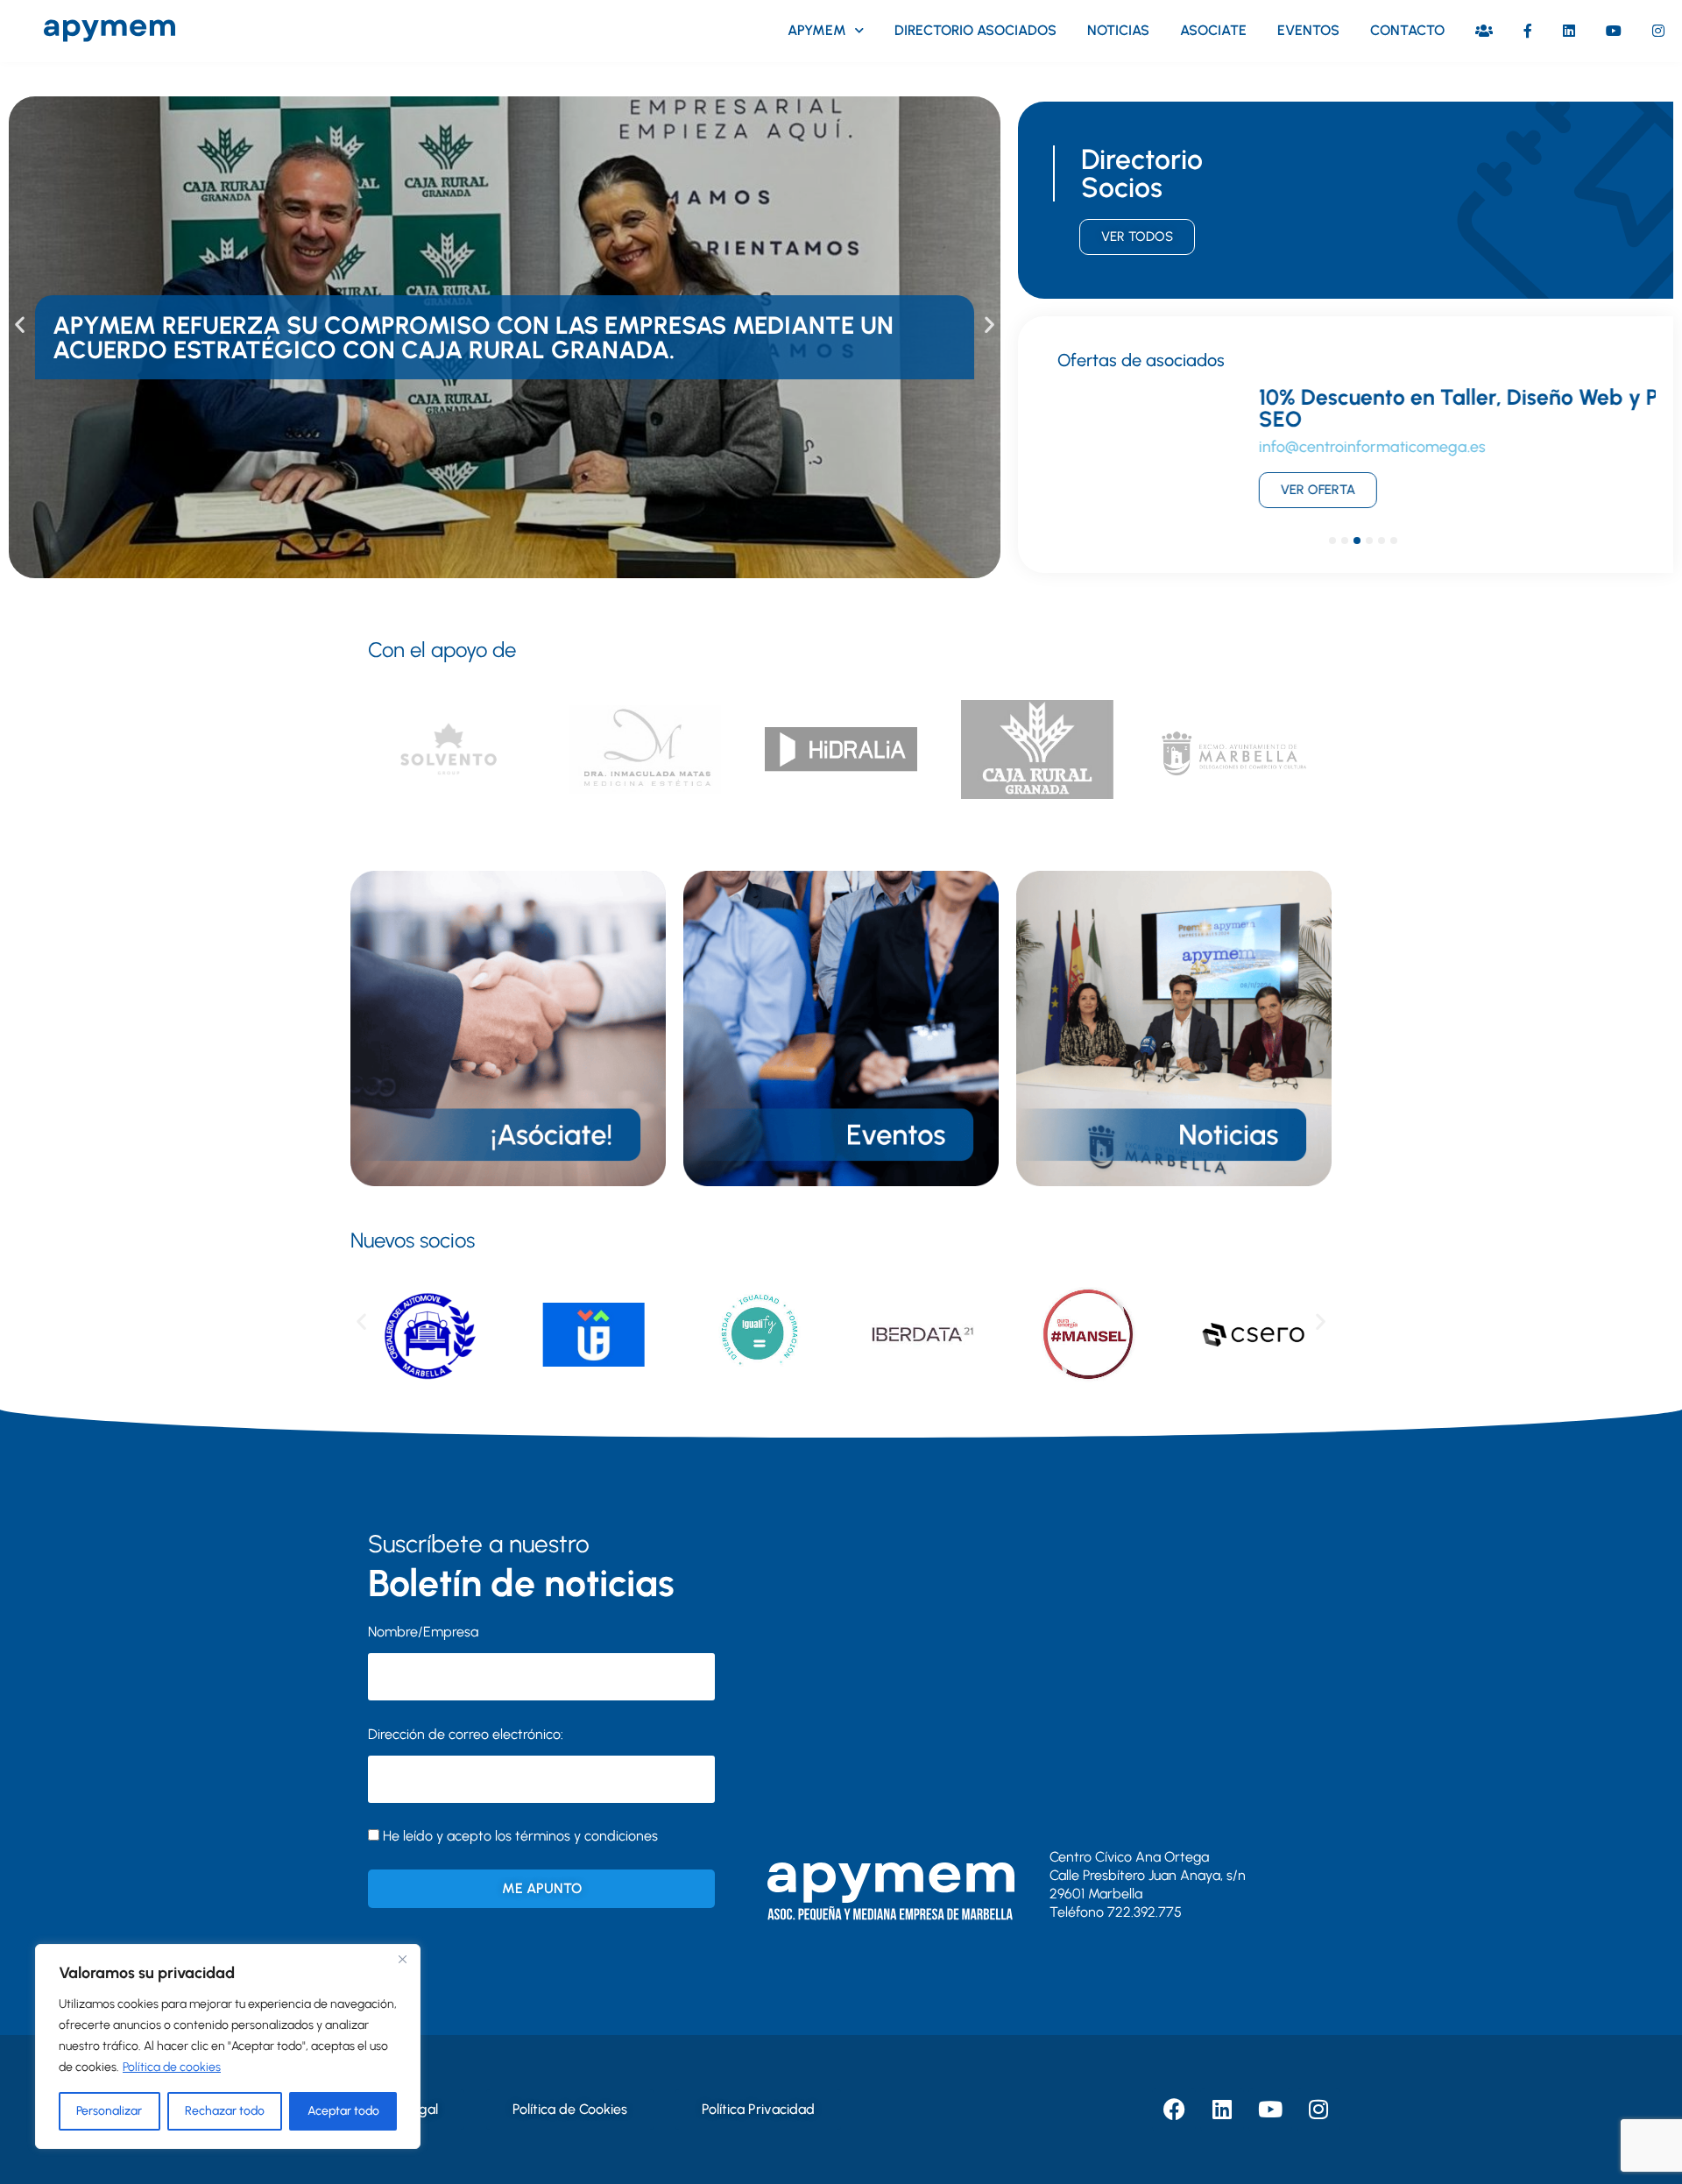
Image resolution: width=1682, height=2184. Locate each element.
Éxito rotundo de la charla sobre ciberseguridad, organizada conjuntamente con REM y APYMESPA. (467, 337)
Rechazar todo (225, 2111)
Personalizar (109, 2111)
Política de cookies (172, 2067)
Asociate (1213, 30)
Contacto (1407, 30)
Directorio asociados (975, 30)
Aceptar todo (343, 2111)
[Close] (402, 1959)
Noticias (1118, 30)
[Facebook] (1174, 2110)
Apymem (817, 30)
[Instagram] (1318, 2110)
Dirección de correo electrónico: (466, 1734)
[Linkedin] (1222, 2110)
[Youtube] (1270, 2110)
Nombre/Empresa (423, 1632)
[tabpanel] (1346, 456)
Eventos (1308, 30)
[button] (20, 325)
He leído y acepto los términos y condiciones (520, 1836)
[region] (228, 2046)
